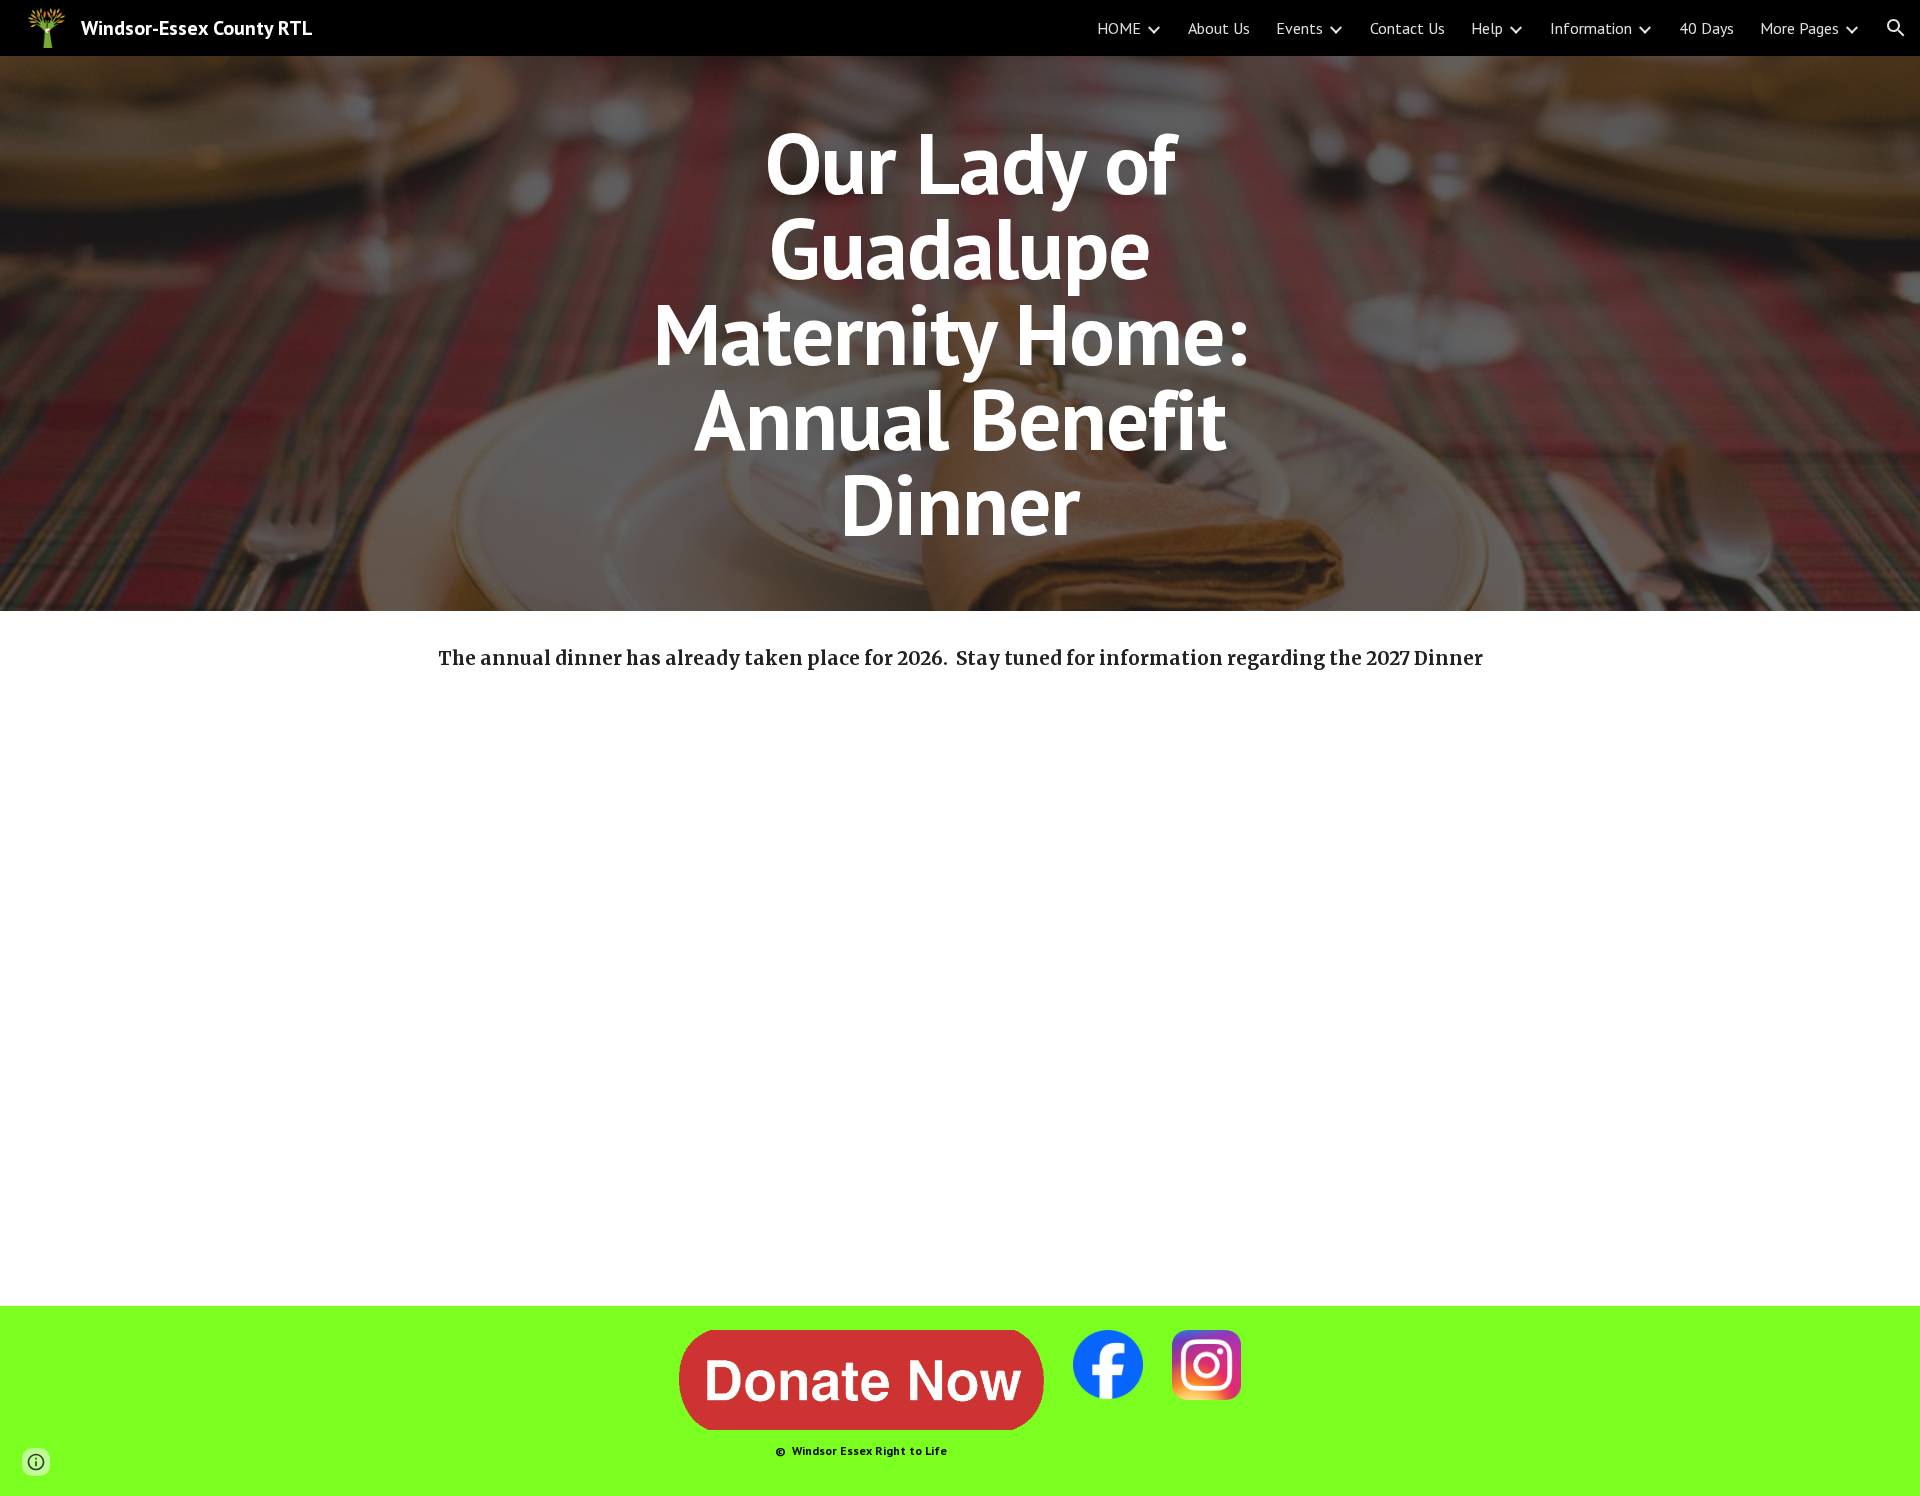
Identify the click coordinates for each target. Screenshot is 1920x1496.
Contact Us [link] (1407, 28)
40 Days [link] (1706, 28)
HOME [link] (1119, 28)
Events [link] (1299, 28)
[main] (960, 333)
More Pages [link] (1799, 28)
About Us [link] (1219, 28)
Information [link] (1591, 28)
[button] (1896, 28)
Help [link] (1487, 28)
